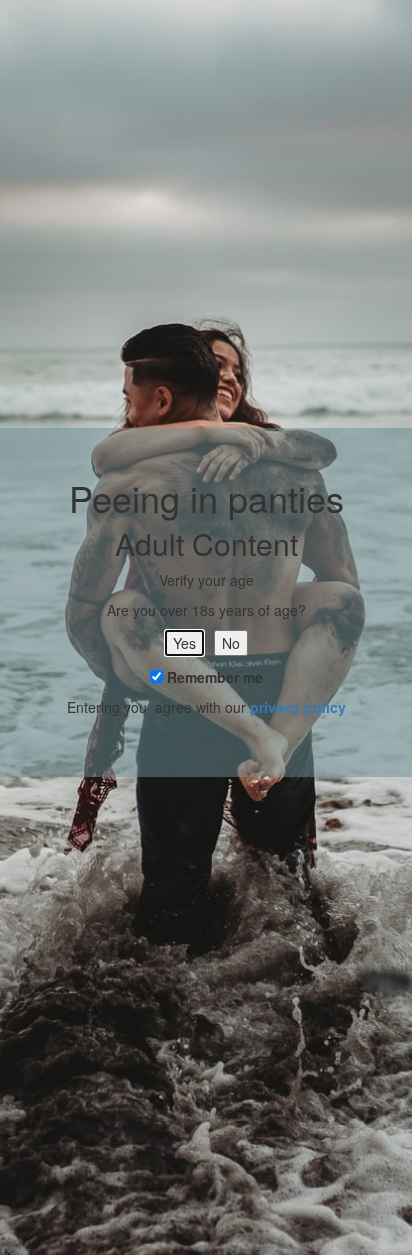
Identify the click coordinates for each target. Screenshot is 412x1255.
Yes (184, 643)
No (231, 643)
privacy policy (298, 707)
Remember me (213, 677)
